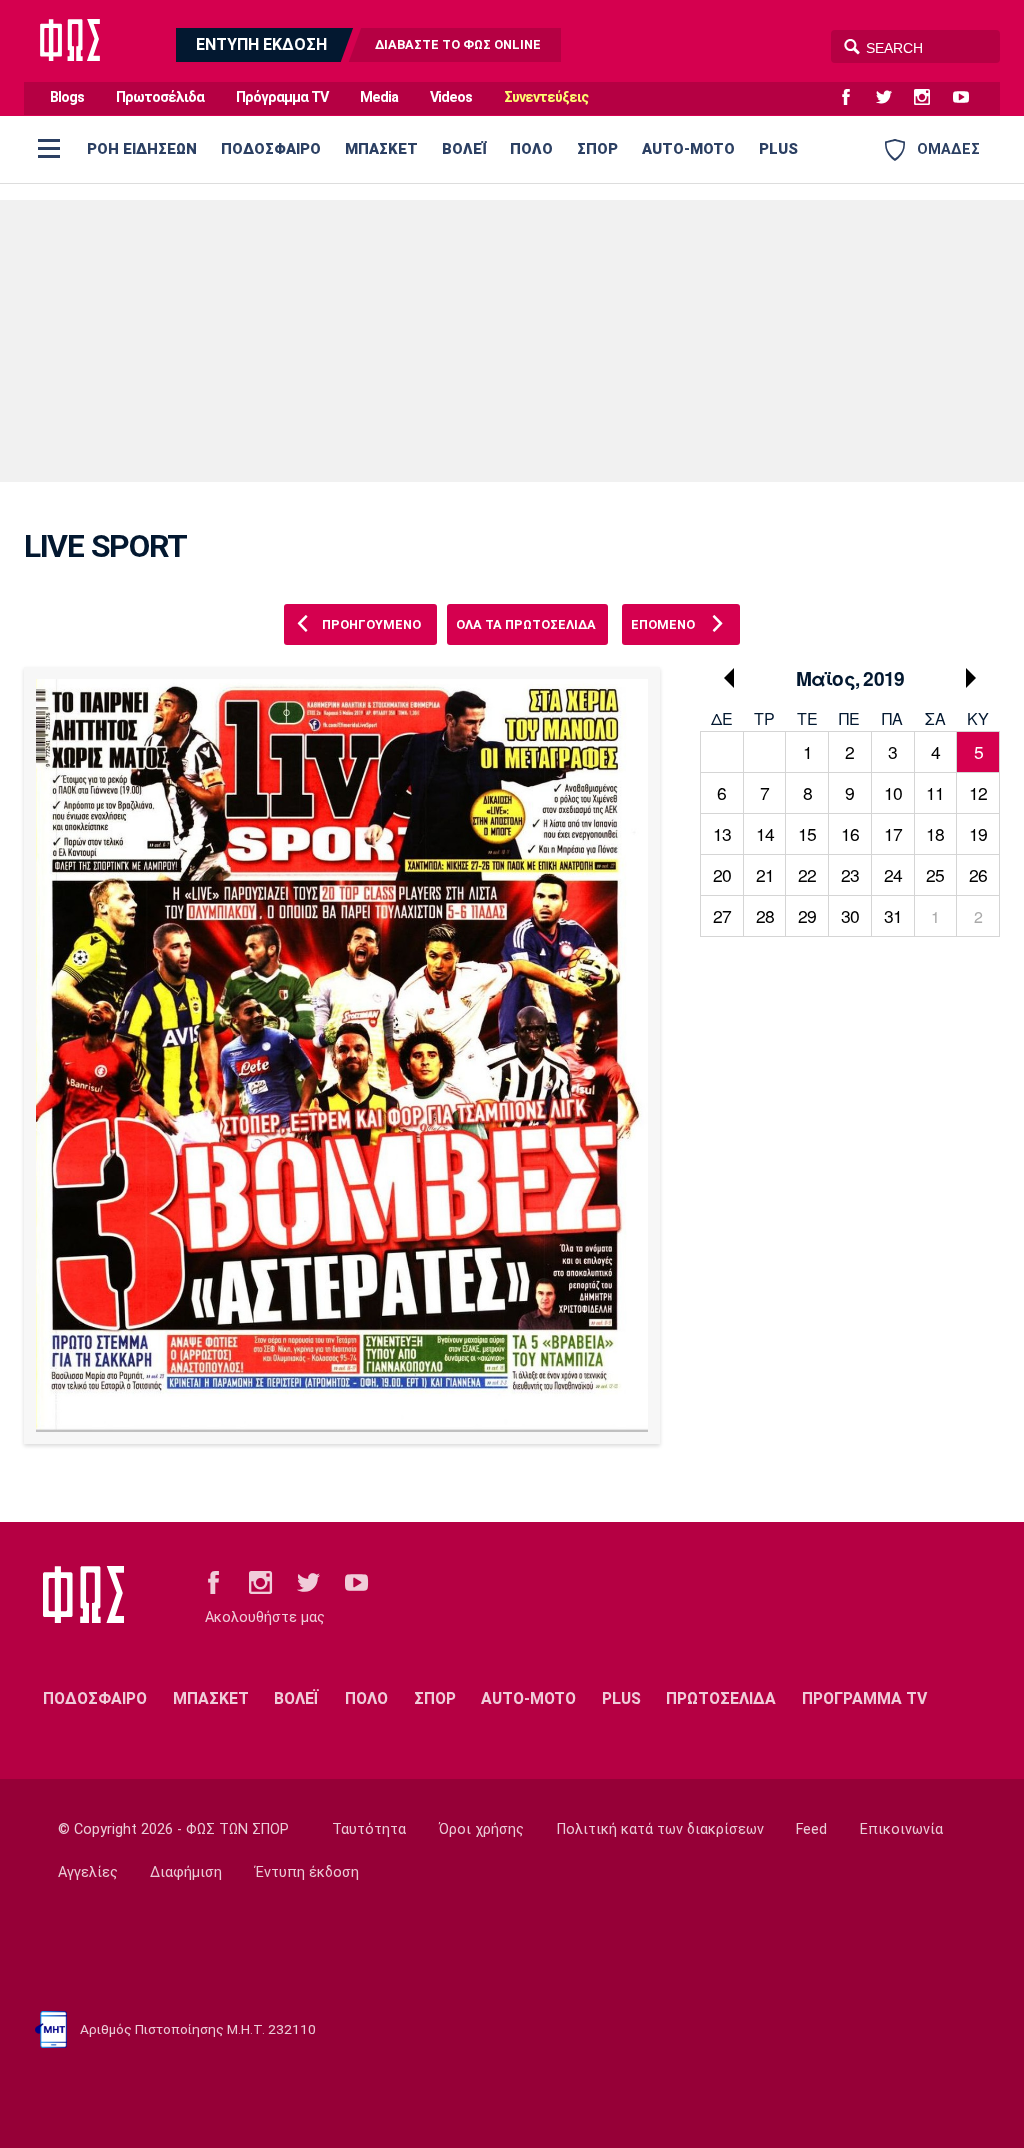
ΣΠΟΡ (597, 149)
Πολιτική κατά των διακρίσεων (660, 1829)
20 (722, 874)
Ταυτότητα (369, 1829)
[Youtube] (969, 98)
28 (765, 915)
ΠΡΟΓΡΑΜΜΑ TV (864, 1698)
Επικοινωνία (901, 1829)
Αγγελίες (88, 1872)
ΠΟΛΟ (531, 149)
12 (978, 792)
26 (978, 874)
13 (722, 833)
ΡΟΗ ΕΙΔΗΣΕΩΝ (142, 149)
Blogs (67, 97)
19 (978, 833)
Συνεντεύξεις (546, 97)
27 (722, 915)
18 (935, 833)
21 (765, 874)
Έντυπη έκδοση (307, 1872)
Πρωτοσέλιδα (160, 97)
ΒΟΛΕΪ (464, 149)
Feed (811, 1829)
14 (765, 833)
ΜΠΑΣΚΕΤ (381, 149)
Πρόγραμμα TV (282, 97)
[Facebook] (854, 98)
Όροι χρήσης (481, 1829)
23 (850, 874)
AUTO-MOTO (688, 149)
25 (935, 874)
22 (807, 874)
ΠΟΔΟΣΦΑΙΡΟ (271, 149)
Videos (451, 97)
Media (379, 97)
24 (893, 874)
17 (893, 833)
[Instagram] (930, 98)
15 (807, 833)
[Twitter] (892, 98)
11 (935, 792)
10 (893, 792)
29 (807, 915)
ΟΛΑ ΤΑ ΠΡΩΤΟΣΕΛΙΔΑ (526, 624)
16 (850, 833)
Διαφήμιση (186, 1872)
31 (893, 915)
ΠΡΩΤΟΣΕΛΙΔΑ (721, 1698)
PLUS (778, 149)
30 (850, 915)
